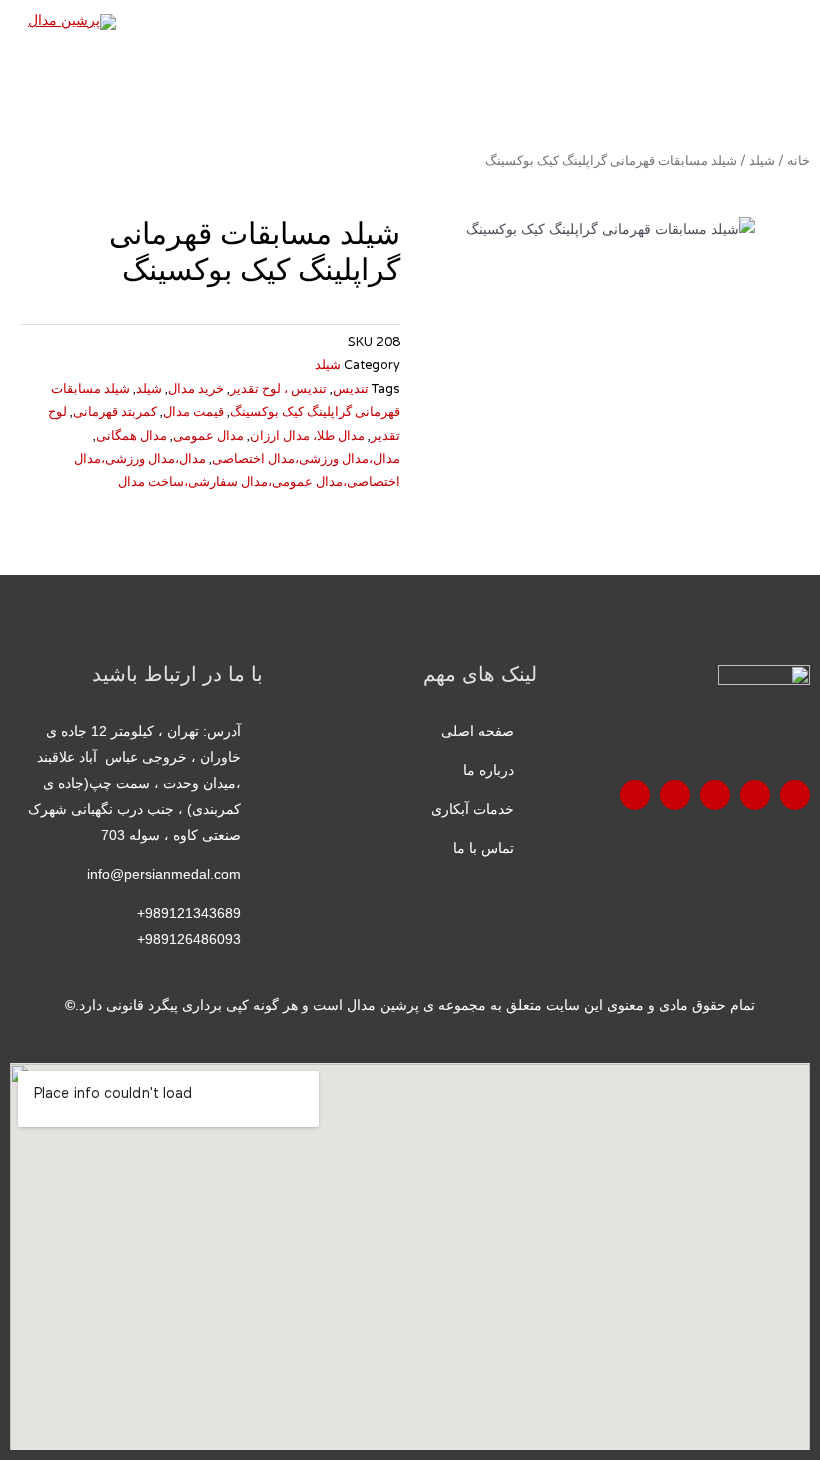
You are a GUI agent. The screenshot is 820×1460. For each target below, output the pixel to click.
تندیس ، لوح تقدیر (278, 389)
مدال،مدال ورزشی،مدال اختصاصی (306, 459)
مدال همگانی (131, 436)
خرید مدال (196, 389)
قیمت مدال (193, 412)
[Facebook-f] (795, 795)
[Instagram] (675, 795)
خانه (798, 161)
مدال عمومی (208, 436)
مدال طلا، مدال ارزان (307, 436)
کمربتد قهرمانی (115, 412)
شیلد (762, 161)
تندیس (351, 389)
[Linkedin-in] (635, 795)
